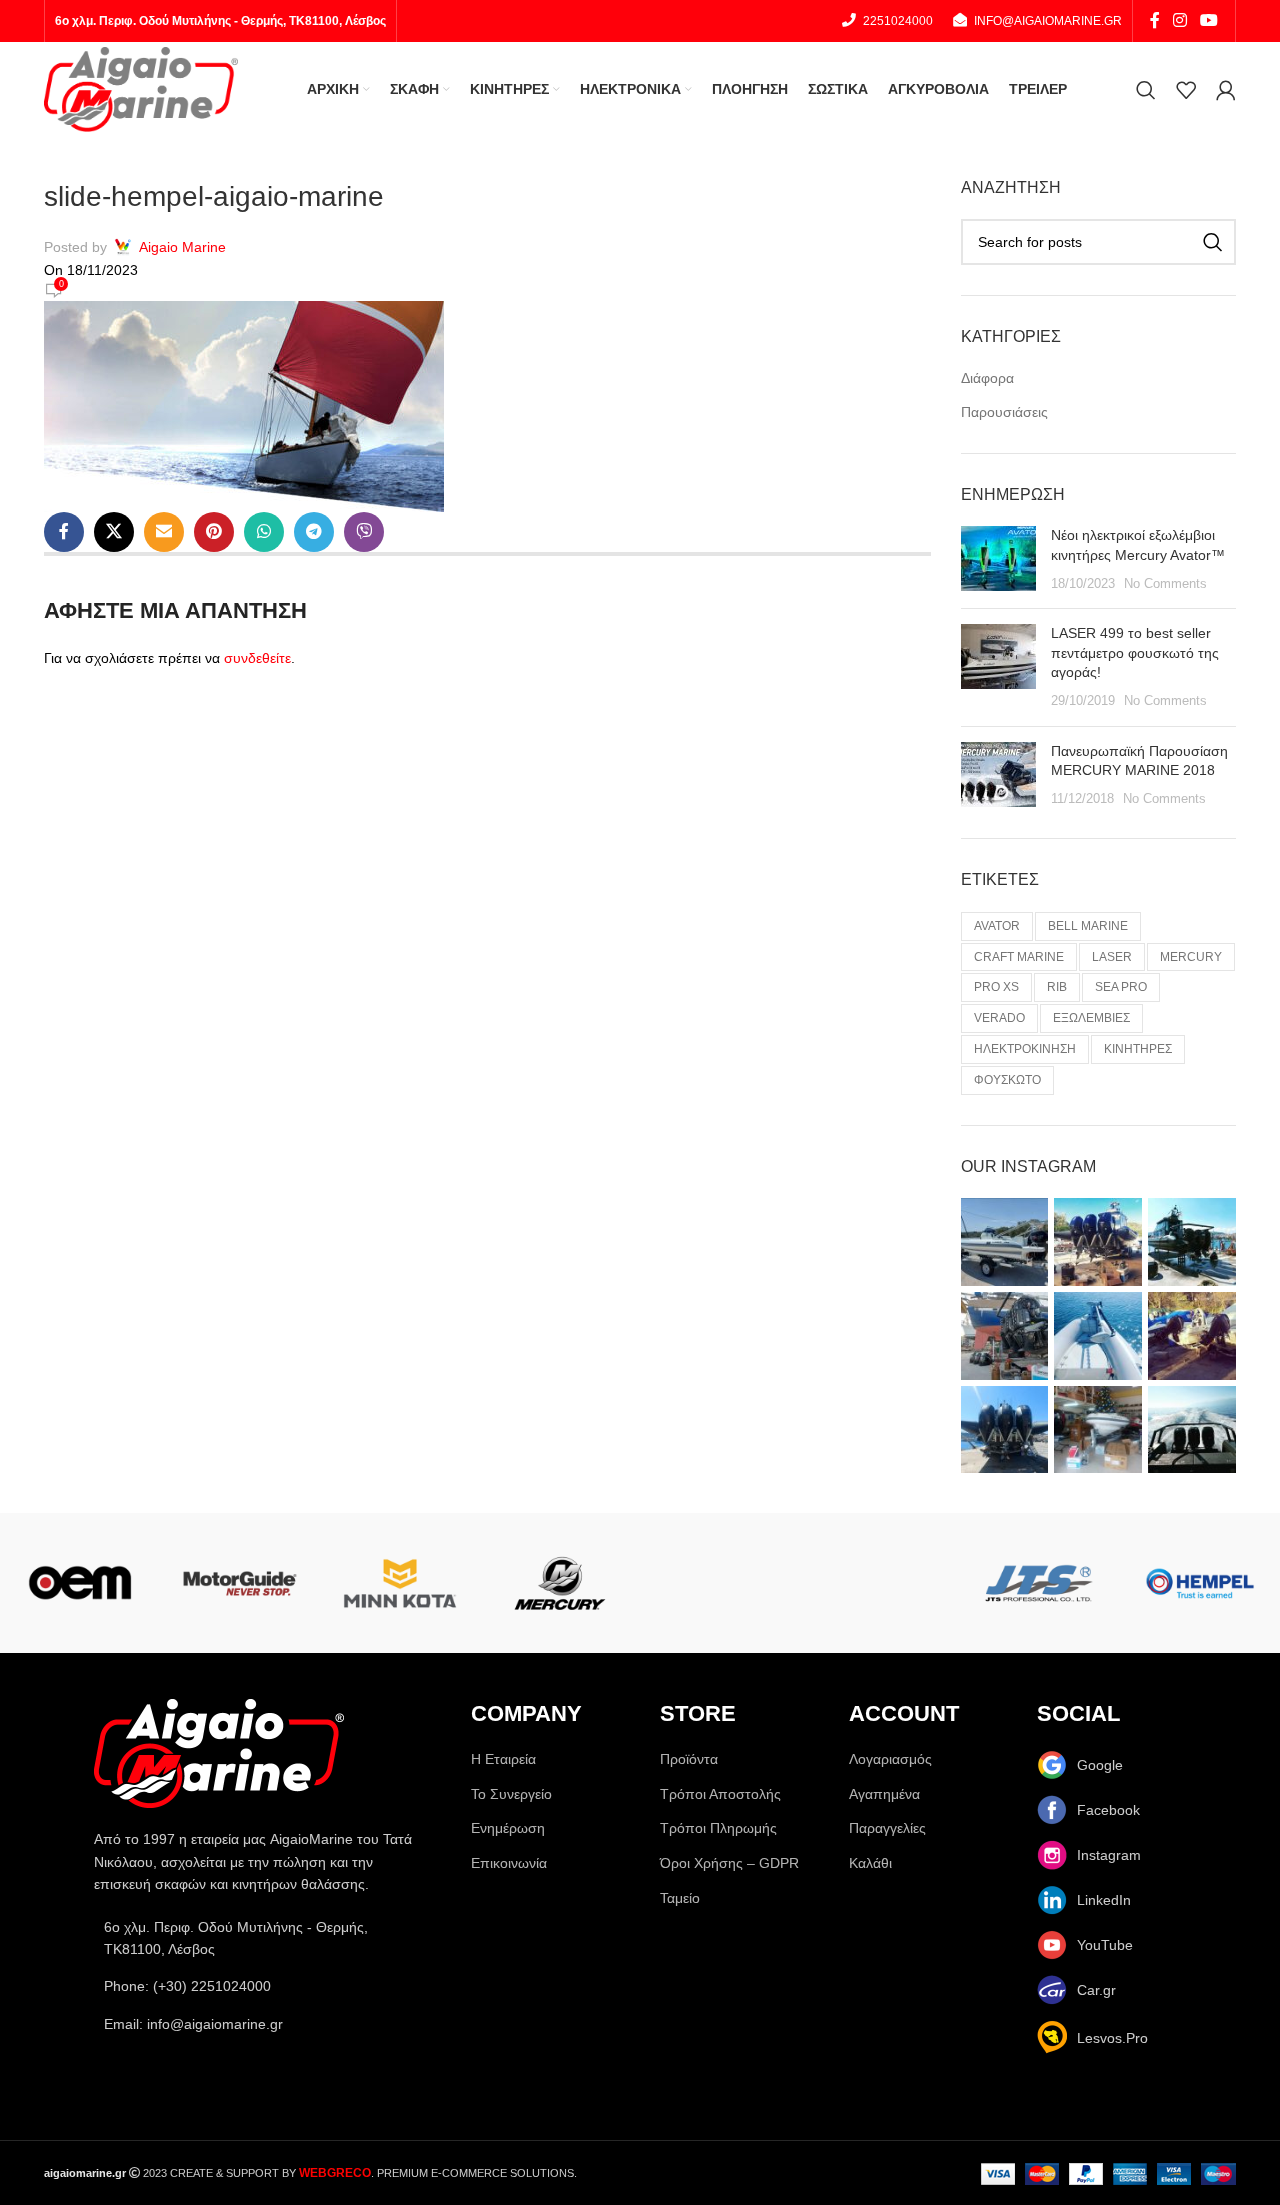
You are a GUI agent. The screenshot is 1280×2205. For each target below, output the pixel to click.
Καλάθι (870, 1863)
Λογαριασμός (890, 1759)
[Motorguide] (240, 1583)
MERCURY (1191, 957)
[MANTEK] (720, 1583)
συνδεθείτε (257, 658)
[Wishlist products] (1186, 90)
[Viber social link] (364, 532)
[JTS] (1040, 1583)
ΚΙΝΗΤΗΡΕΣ (1138, 1049)
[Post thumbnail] (998, 559)
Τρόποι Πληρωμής (718, 1828)
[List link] (262, 1986)
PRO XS (996, 987)
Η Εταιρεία (503, 1759)
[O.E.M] (80, 1583)
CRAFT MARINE (1019, 957)
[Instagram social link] (1179, 20)
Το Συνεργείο (511, 1794)
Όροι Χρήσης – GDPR (729, 1863)
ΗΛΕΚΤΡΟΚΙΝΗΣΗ (1025, 1049)
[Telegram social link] (314, 532)
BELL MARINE (1088, 926)
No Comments (1165, 584)
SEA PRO (1121, 987)
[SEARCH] (1213, 242)
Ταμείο (680, 1898)
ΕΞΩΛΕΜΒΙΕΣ (1091, 1018)
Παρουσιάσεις (1004, 412)
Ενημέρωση (508, 1828)
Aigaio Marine (182, 247)
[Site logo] (141, 88)
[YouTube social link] (1209, 20)
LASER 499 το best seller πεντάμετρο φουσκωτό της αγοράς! (1135, 652)
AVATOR (997, 926)
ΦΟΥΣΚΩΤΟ (1007, 1080)
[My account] (1226, 90)
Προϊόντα (689, 1759)
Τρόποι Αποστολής (720, 1794)
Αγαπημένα (884, 1794)
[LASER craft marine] (880, 1583)
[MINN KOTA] (400, 1583)
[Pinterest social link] (214, 532)
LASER (1112, 957)
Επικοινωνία (509, 1863)
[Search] (1146, 90)
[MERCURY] (560, 1583)
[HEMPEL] (1200, 1583)
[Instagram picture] (1005, 1242)
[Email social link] (164, 532)
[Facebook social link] (1154, 20)
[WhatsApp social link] (264, 532)
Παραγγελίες (887, 1828)
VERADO (999, 1018)
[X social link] (114, 532)
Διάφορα (987, 378)
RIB (1057, 987)
